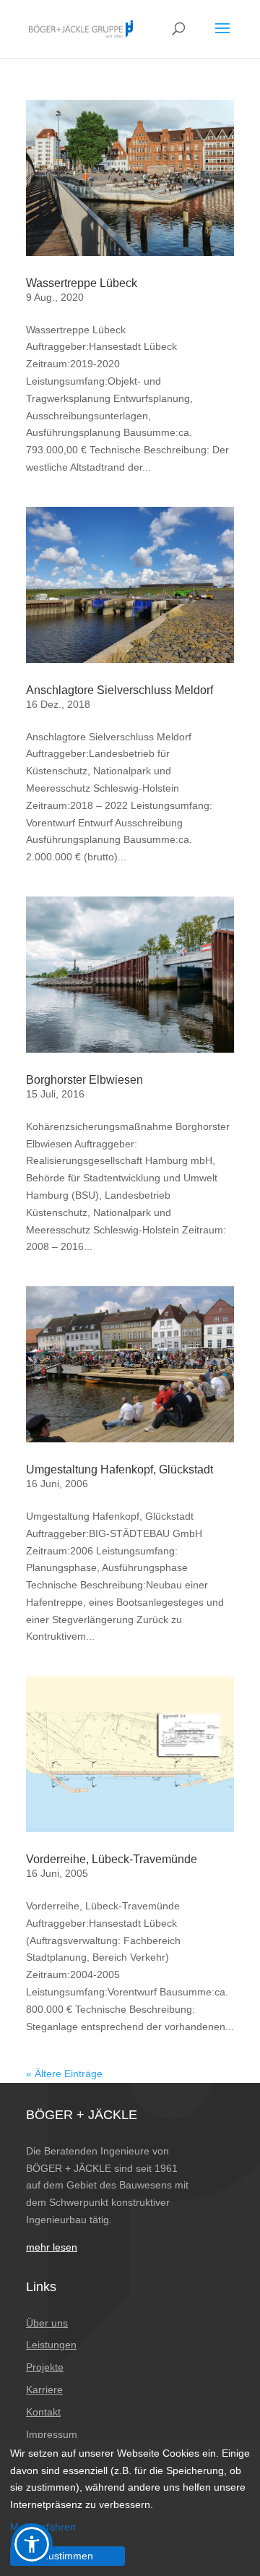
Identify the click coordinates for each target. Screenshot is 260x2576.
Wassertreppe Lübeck (82, 283)
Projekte (45, 2367)
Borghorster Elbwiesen (84, 1080)
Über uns (47, 2323)
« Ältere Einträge (64, 2074)
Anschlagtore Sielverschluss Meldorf (120, 690)
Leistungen (51, 2345)
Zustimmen (68, 2556)
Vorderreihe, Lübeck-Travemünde (112, 1859)
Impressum (52, 2434)
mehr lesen (52, 2247)
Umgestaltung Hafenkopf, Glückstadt (120, 1469)
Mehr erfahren (43, 2527)
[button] (32, 2544)
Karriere (44, 2389)
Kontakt (43, 2412)
